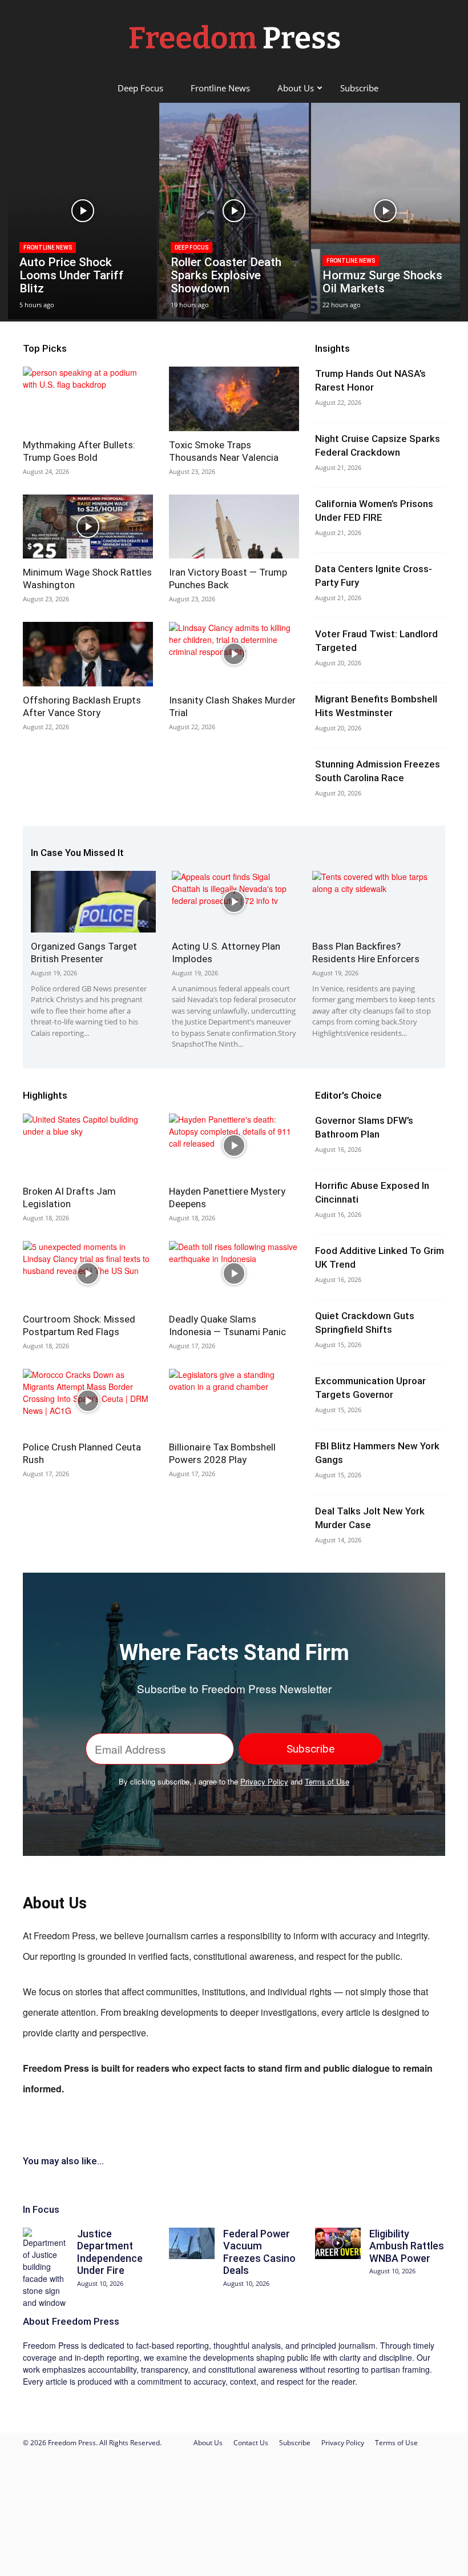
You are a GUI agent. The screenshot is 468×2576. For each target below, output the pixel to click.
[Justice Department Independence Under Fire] (46, 2268)
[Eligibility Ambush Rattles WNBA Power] (338, 2243)
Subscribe (359, 88)
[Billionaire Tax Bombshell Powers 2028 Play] (234, 1401)
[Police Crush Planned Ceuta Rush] (88, 1401)
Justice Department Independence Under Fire (110, 2252)
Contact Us (251, 2443)
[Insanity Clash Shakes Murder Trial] (234, 654)
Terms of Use (327, 1781)
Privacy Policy (264, 1781)
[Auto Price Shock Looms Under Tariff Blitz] (82, 211)
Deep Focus (140, 88)
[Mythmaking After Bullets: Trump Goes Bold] (88, 399)
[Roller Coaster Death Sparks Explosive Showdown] (234, 211)
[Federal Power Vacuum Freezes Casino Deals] (192, 2243)
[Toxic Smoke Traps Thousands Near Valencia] (234, 399)
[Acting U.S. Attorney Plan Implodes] (234, 902)
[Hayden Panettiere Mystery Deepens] (234, 1146)
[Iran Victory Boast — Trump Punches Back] (234, 527)
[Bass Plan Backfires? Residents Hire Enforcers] (375, 902)
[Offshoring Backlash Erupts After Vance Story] (88, 654)
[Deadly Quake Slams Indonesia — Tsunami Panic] (234, 1273)
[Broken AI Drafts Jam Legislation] (88, 1146)
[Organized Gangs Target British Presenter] (93, 902)
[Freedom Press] (234, 38)
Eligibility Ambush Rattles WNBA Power (407, 2246)
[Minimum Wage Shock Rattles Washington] (88, 527)
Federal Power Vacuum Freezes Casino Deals (259, 2252)
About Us (296, 88)
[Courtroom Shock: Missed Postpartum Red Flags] (88, 1273)
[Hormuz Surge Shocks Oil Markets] (386, 211)
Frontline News (220, 88)
